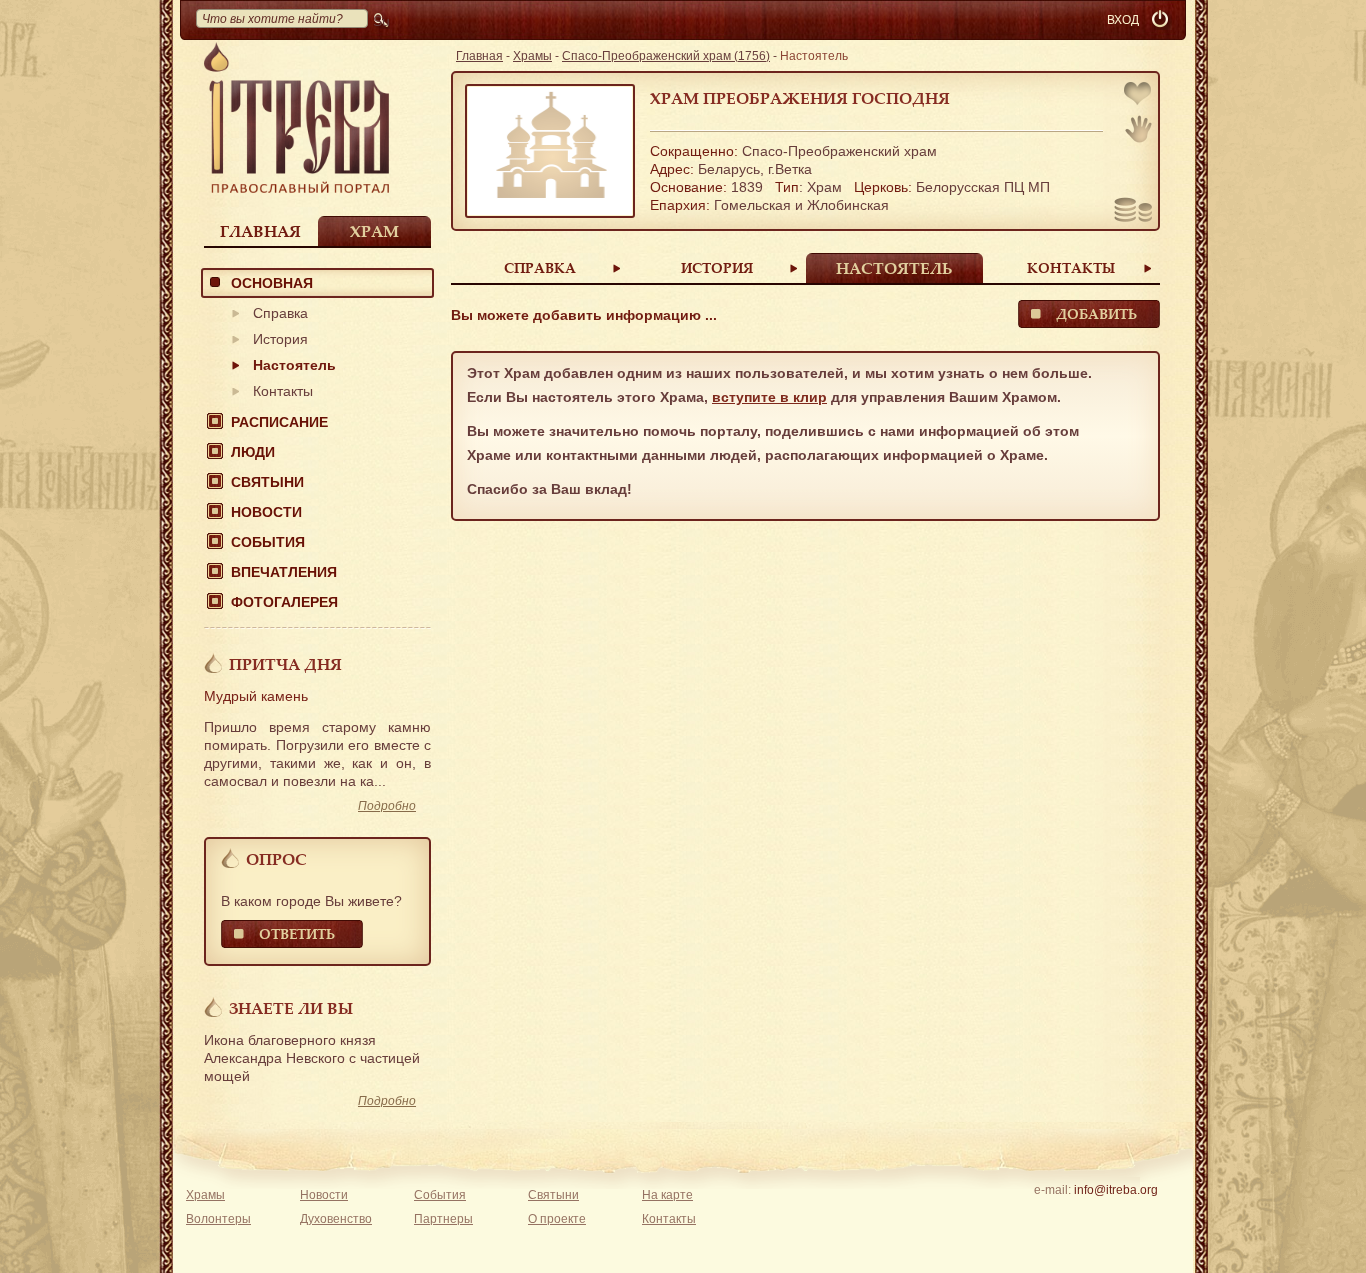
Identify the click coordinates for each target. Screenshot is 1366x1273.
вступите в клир (769, 397)
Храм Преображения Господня (800, 98)
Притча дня (285, 664)
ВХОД (1123, 20)
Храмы (532, 56)
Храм (374, 231)
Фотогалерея (284, 602)
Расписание (279, 422)
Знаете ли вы (291, 1008)
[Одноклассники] (1146, 1216)
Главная (260, 231)
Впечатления (284, 572)
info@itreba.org (1116, 1190)
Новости (266, 512)
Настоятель (294, 365)
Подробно (387, 806)
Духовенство (336, 1219)
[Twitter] (1115, 1216)
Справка (280, 313)
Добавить (1096, 313)
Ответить (297, 933)
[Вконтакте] (1053, 1216)
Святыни (267, 482)
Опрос (276, 859)
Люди (253, 452)
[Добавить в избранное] (1139, 95)
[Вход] (1162, 20)
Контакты (283, 391)
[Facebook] (1084, 1216)
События (268, 542)
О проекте (557, 1219)
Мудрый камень (256, 696)
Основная (272, 283)
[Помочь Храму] (1133, 212)
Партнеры (443, 1219)
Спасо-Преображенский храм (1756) (666, 56)
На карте (667, 1195)
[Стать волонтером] (1138, 129)
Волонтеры (218, 1219)
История (280, 339)
